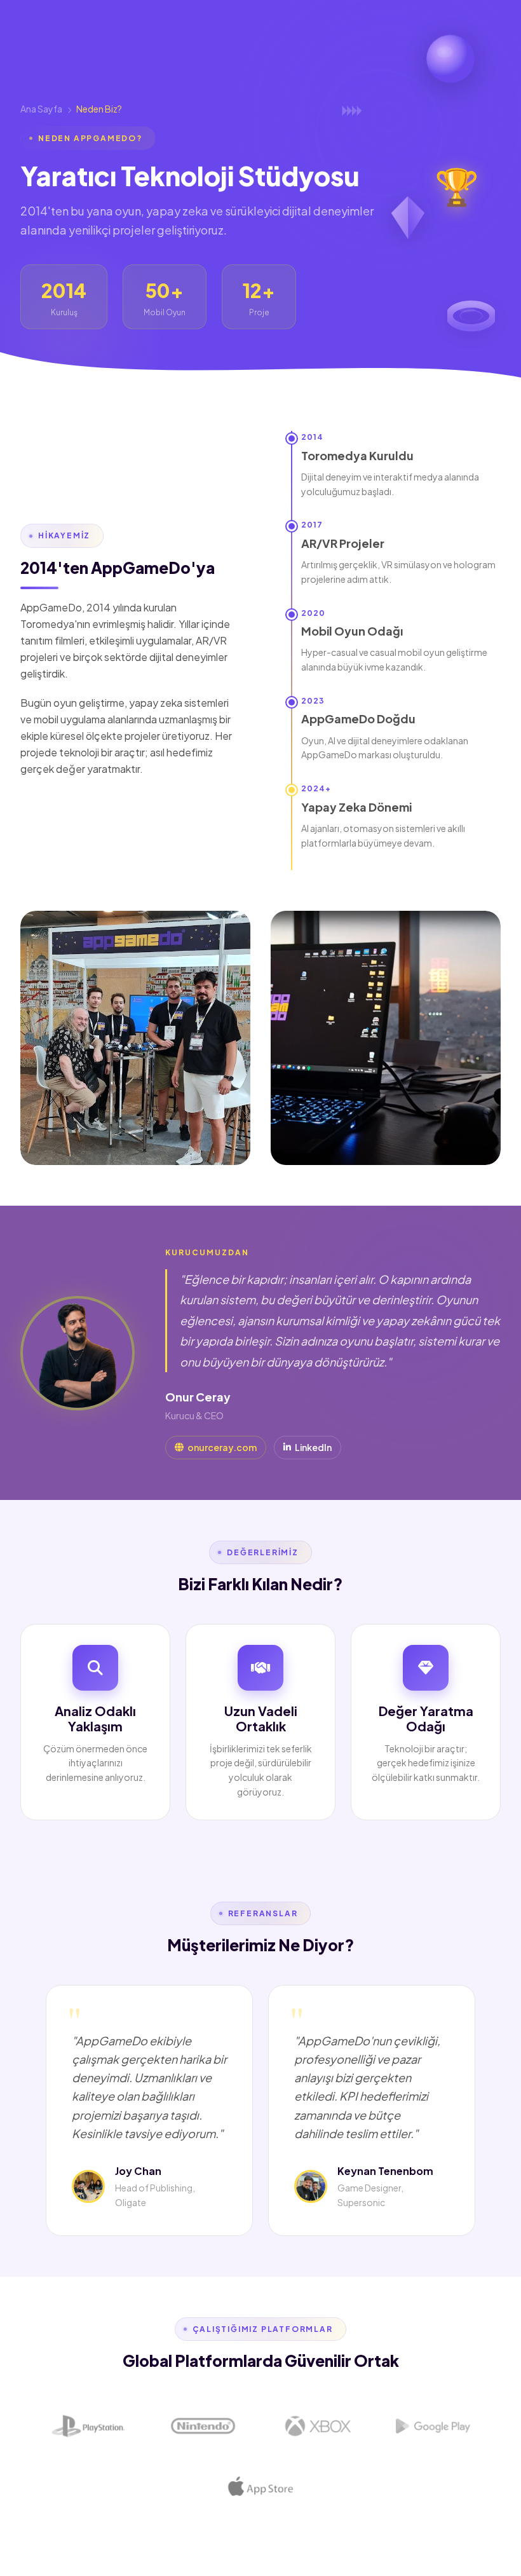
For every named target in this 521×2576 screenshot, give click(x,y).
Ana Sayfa (41, 109)
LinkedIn (313, 1447)
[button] (457, 185)
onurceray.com (222, 1447)
